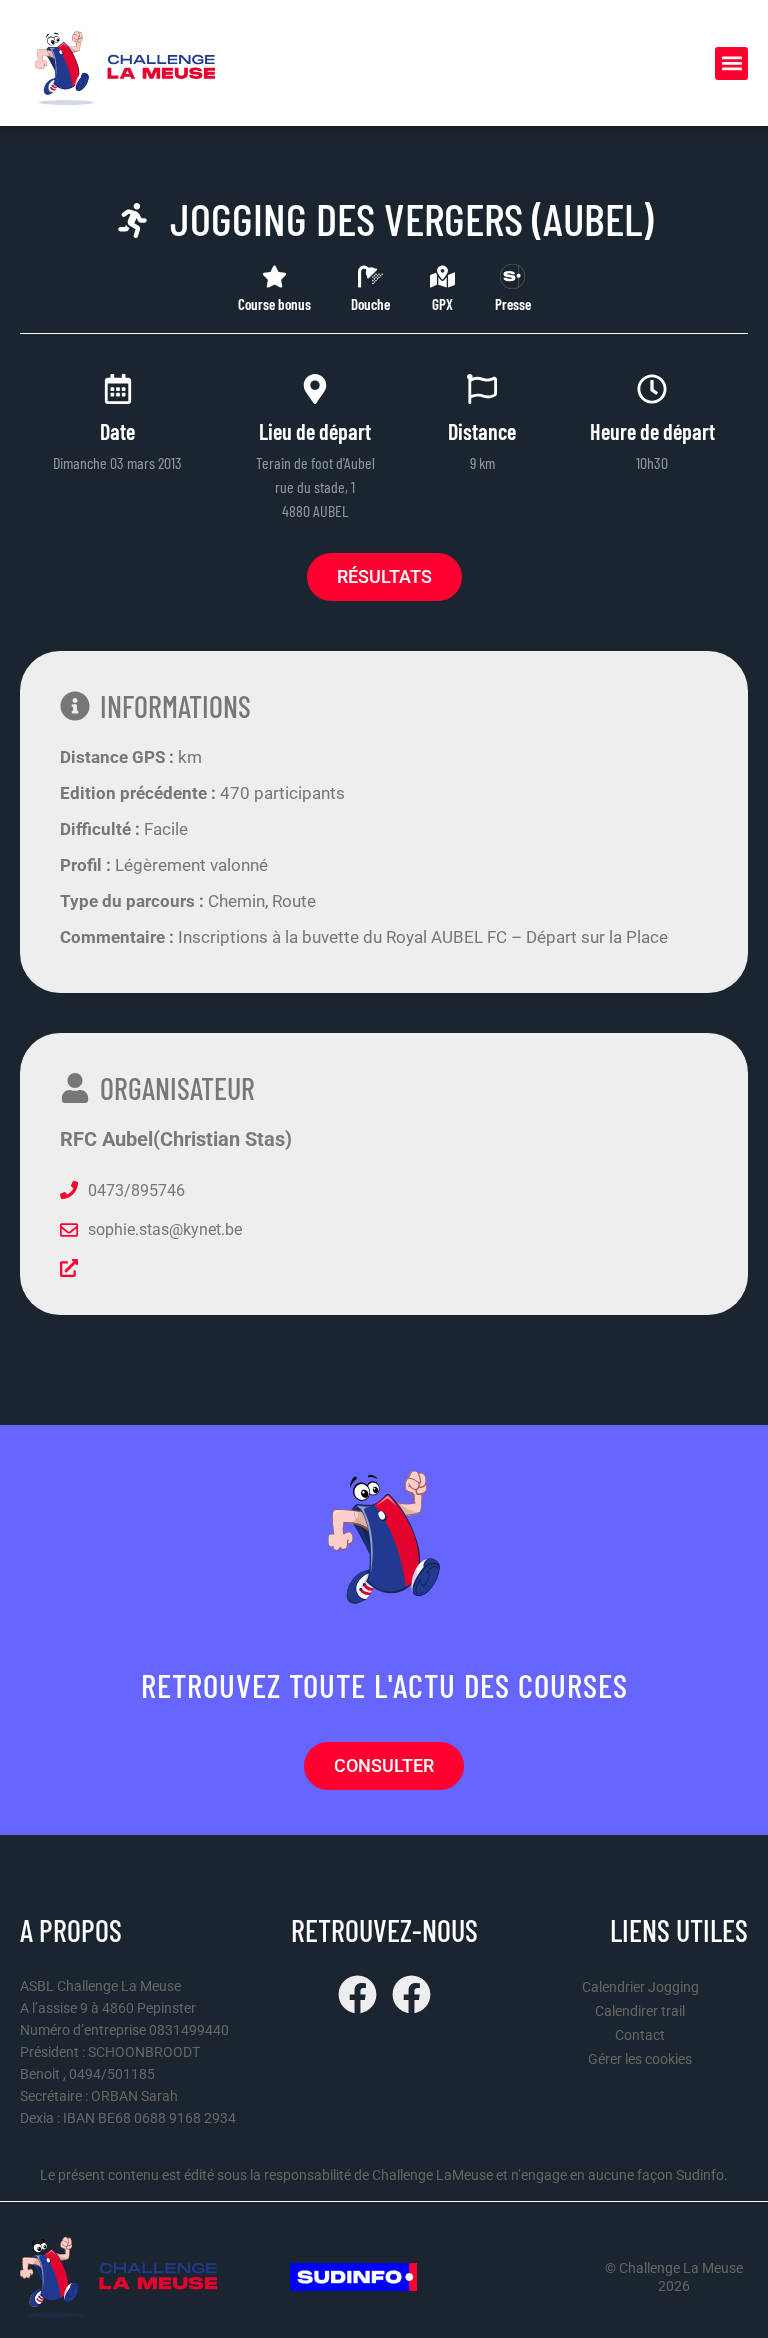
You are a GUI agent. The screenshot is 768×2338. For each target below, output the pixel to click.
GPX (442, 304)
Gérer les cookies (640, 2059)
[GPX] (442, 276)
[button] (731, 63)
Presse (513, 304)
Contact (640, 2035)
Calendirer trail (640, 2011)
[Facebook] (357, 1994)
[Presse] (512, 276)
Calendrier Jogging (640, 1987)
